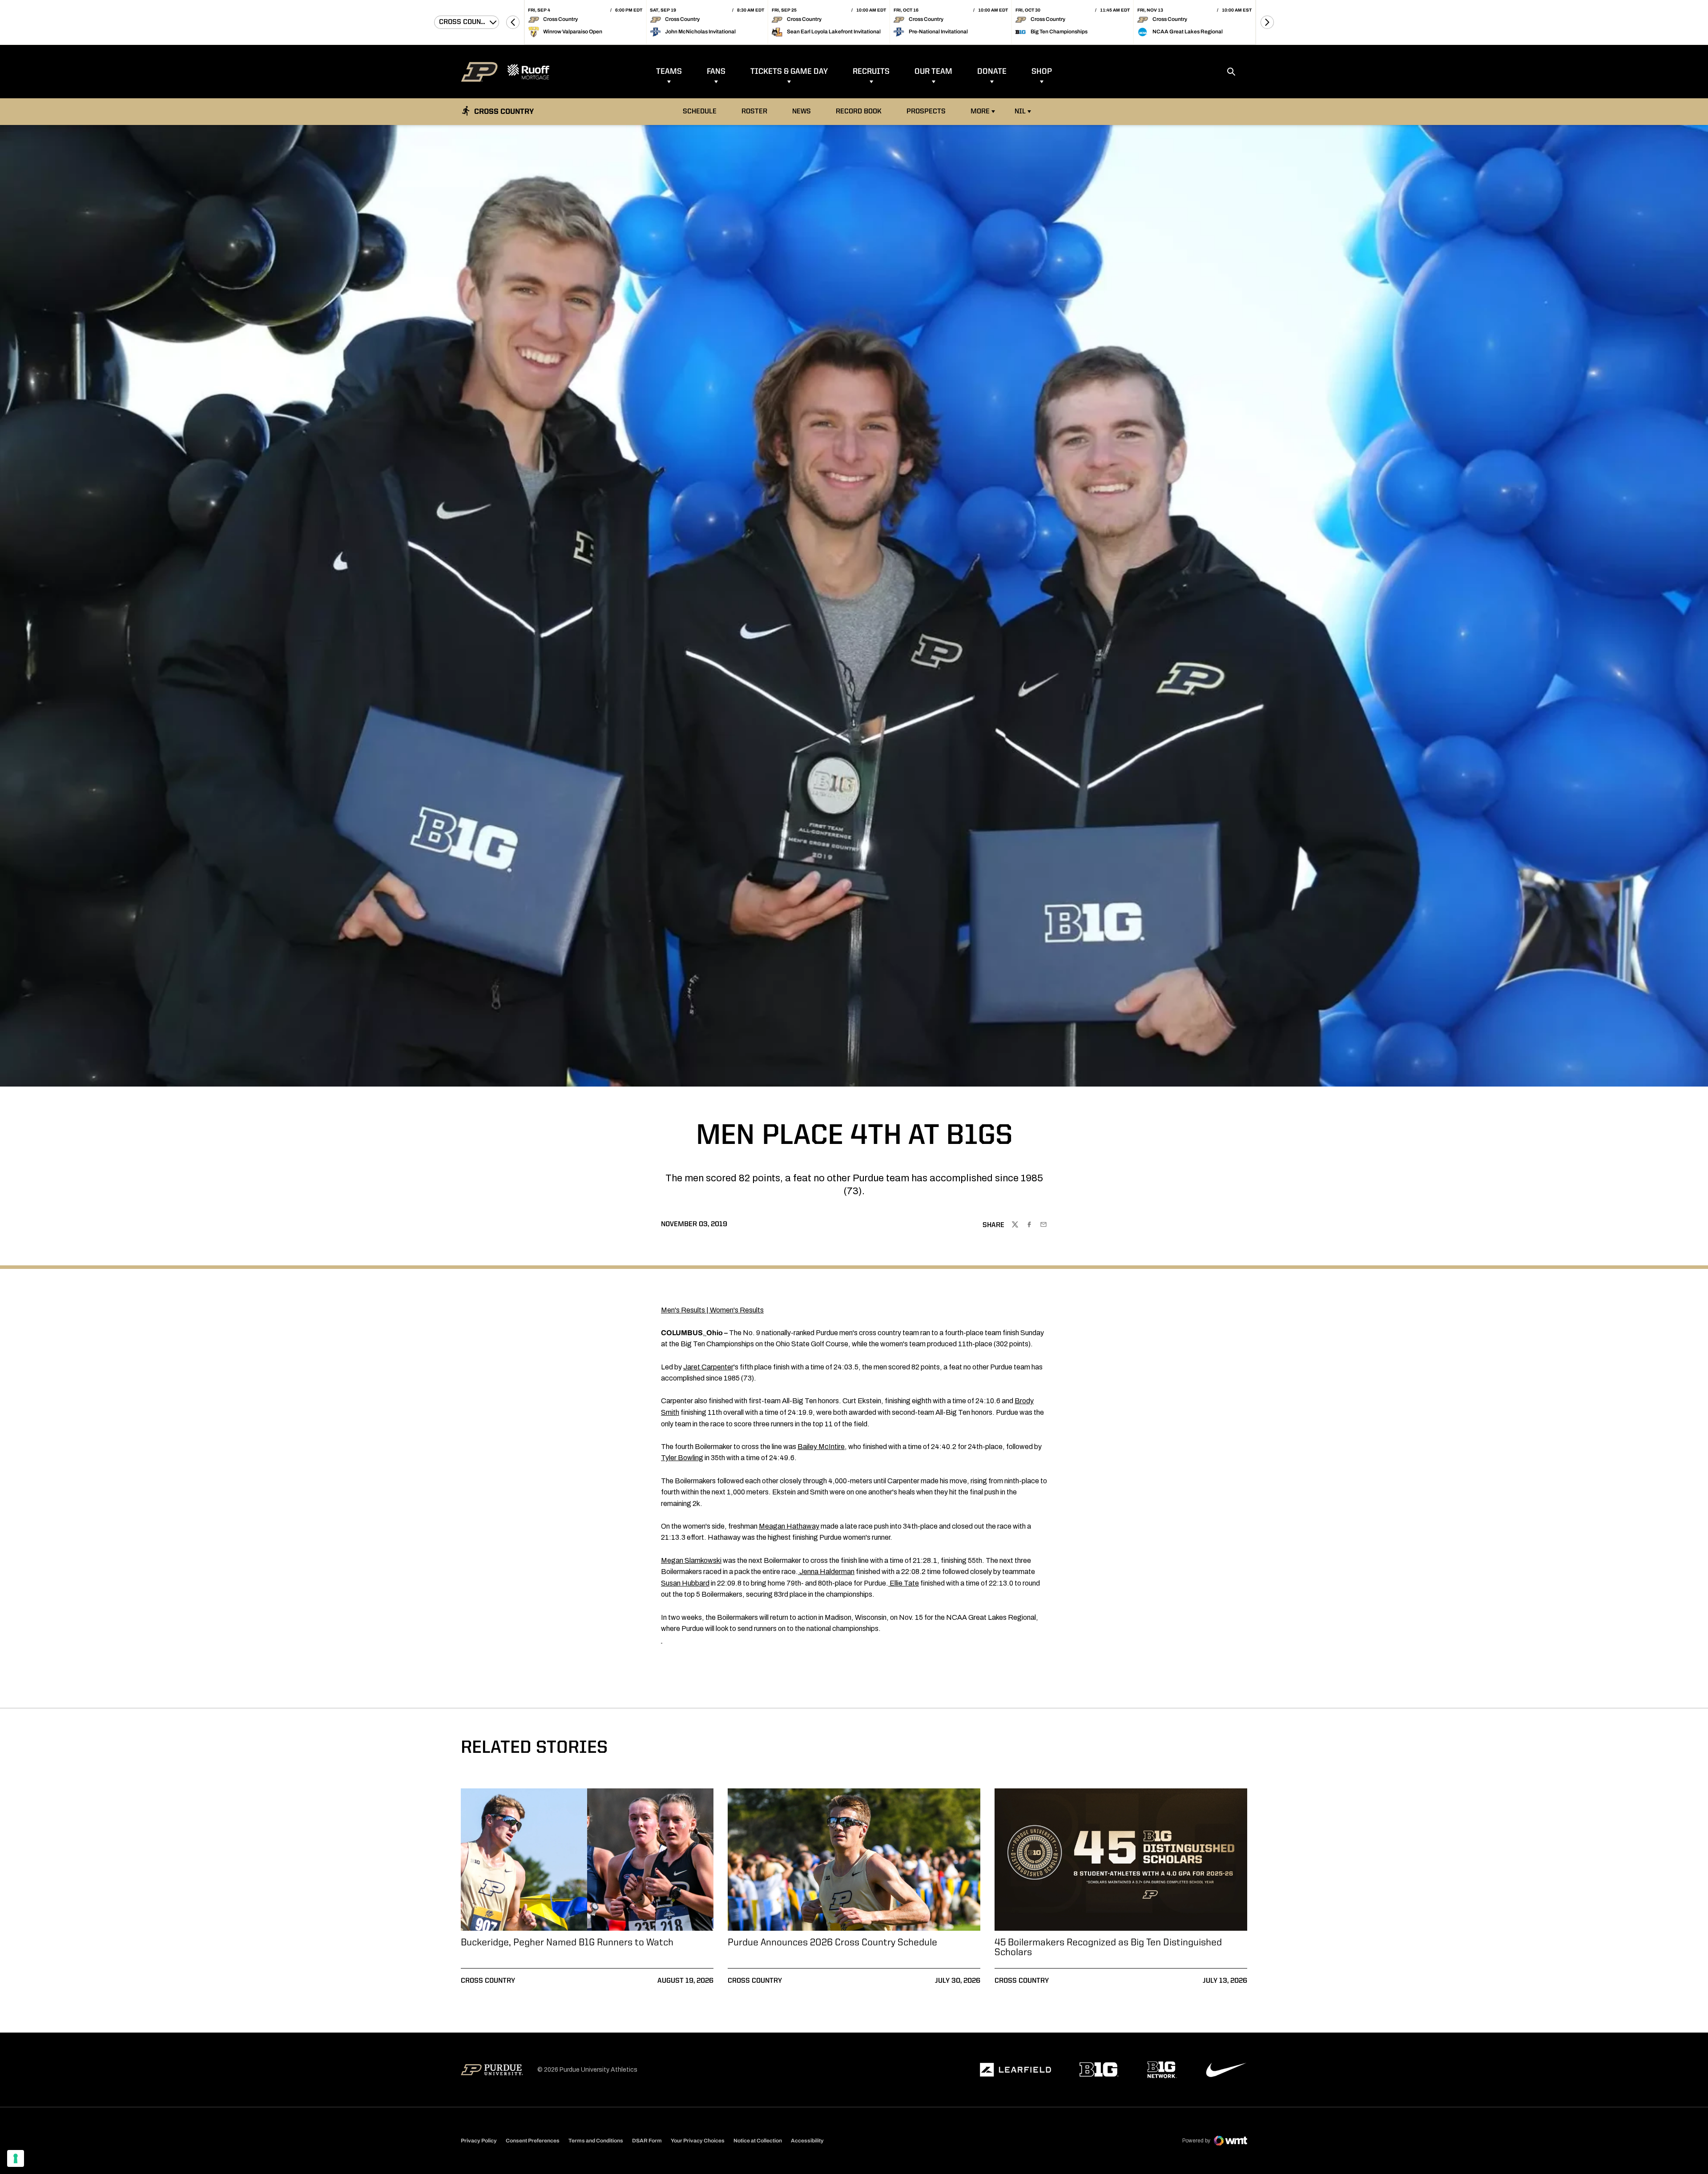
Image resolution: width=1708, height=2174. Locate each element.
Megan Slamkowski (691, 1560)
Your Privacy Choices (698, 2141)
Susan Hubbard (685, 1583)
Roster (754, 112)
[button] (513, 22)
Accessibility (807, 2140)
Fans (716, 72)
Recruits (871, 72)
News (802, 112)
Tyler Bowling (682, 1458)
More (980, 112)
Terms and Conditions (596, 2141)
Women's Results (737, 1310)
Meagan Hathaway (789, 1526)
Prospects (926, 112)
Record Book (861, 111)
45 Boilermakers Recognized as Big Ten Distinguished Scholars (1108, 1948)
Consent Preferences (533, 2141)
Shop (1042, 72)
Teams (669, 72)
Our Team (933, 72)
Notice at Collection (758, 2141)
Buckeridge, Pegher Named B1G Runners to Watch (567, 1943)
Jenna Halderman (827, 1572)
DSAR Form (647, 2141)
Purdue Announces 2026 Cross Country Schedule (832, 1943)
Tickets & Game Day (789, 72)
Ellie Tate (904, 1583)
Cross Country (488, 1981)
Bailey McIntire (821, 1447)
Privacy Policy (479, 2141)
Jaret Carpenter (708, 1367)
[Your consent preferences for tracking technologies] (16, 2158)
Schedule (700, 112)
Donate (992, 72)
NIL (1020, 112)
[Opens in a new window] (1015, 2070)
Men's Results (683, 1310)
